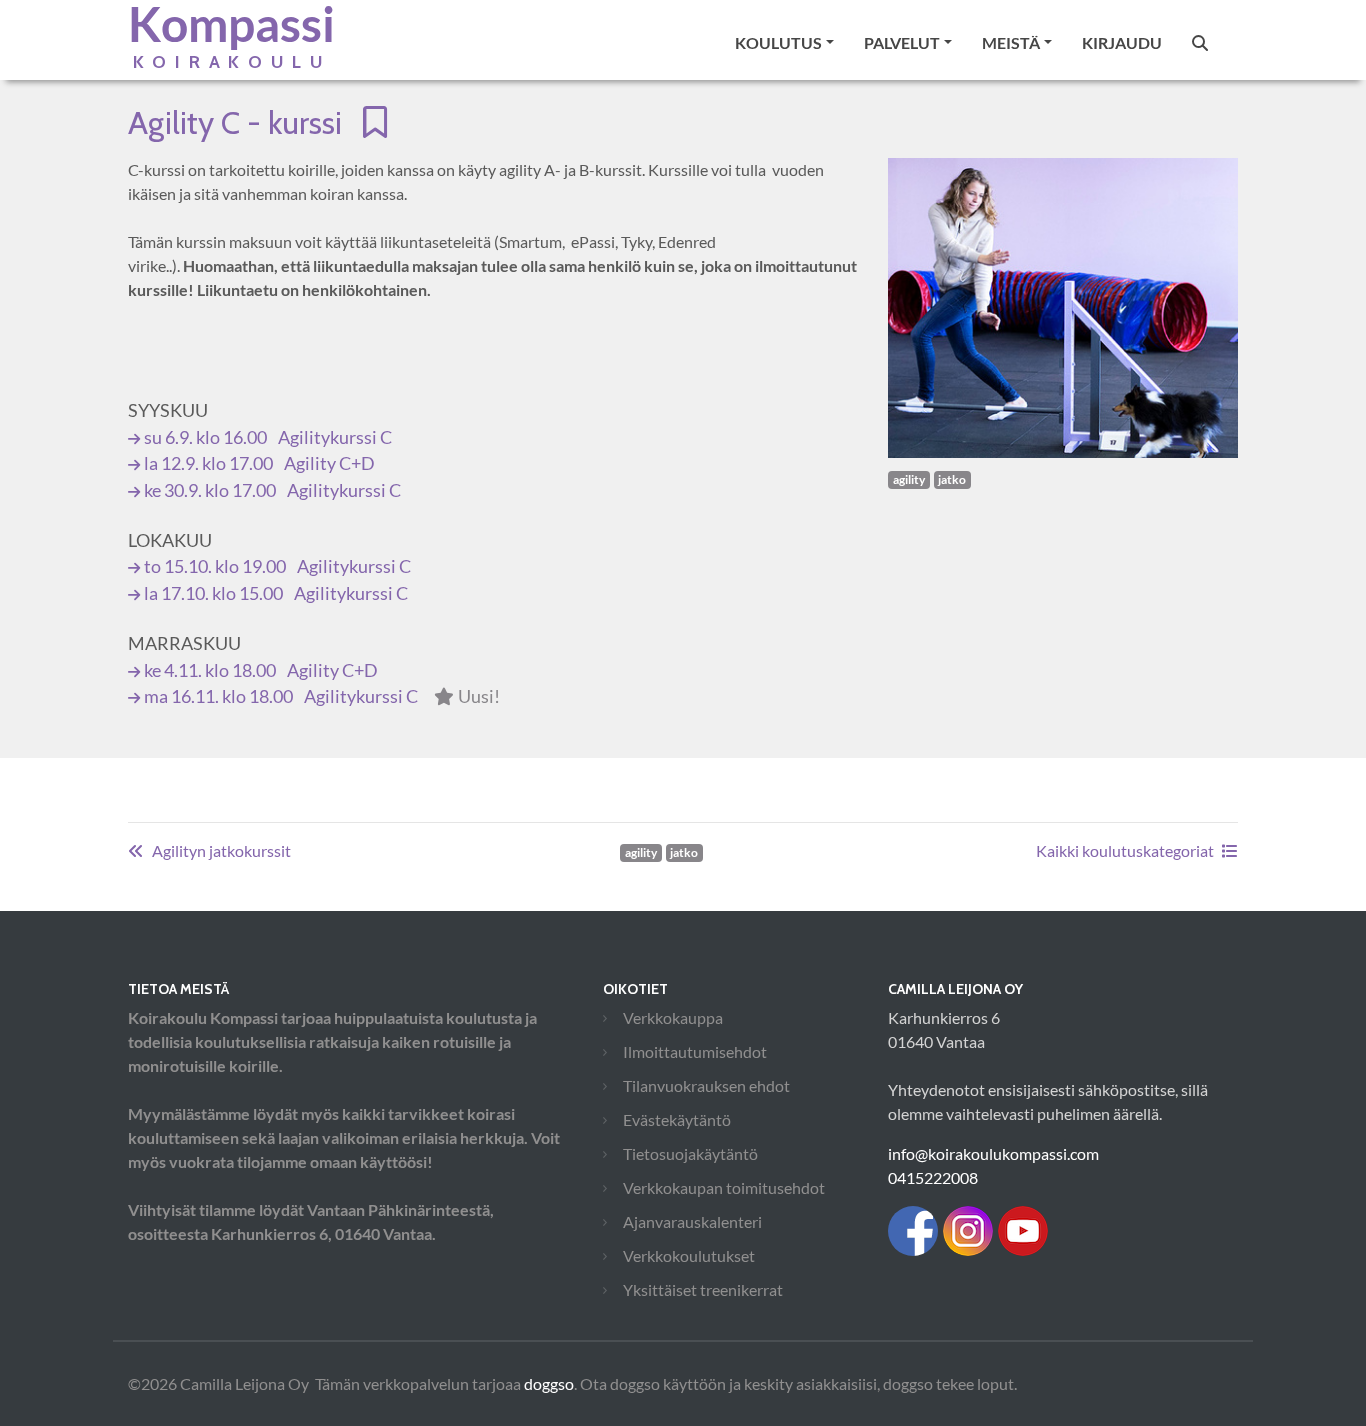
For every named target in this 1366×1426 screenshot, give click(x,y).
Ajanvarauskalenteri (692, 1221)
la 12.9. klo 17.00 (259, 463)
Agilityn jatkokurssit (221, 850)
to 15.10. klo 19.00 (277, 566)
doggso (549, 1383)
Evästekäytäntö (677, 1119)
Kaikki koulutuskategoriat (1125, 850)
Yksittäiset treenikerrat (703, 1289)
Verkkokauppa (673, 1017)
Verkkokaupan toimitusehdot (724, 1187)
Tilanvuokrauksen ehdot (706, 1085)
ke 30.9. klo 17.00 (272, 490)
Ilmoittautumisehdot (695, 1051)
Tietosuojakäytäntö (690, 1153)
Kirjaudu (1122, 42)
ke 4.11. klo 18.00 (261, 670)
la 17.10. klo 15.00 (276, 593)
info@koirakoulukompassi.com (993, 1153)
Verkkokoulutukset (689, 1255)
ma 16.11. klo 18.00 (322, 696)
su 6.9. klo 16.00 (268, 437)
